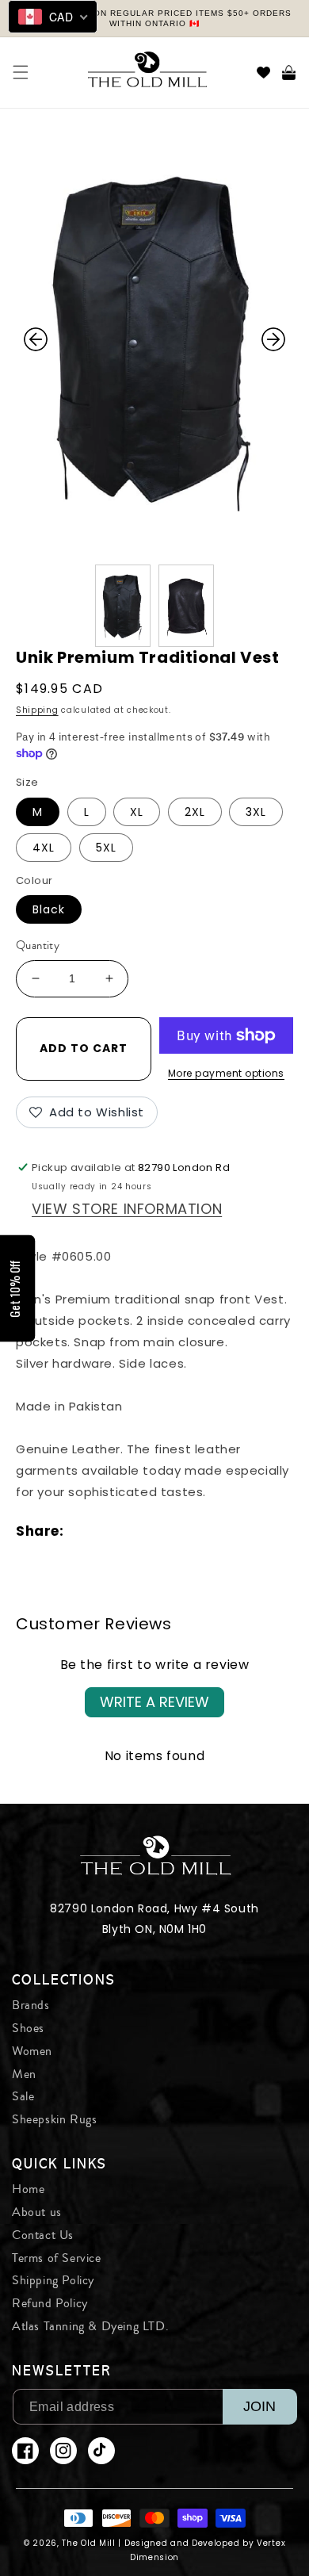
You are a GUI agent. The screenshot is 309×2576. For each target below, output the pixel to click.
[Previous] (36, 339)
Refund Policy (50, 2303)
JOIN (259, 2406)
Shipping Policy (53, 2280)
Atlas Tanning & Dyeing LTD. (90, 2326)
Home (28, 2189)
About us (37, 2212)
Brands (31, 2005)
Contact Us (43, 2235)
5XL (106, 848)
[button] (21, 72)
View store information (127, 1209)
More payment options (226, 1073)
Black (49, 909)
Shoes (28, 2028)
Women (32, 2051)
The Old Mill (88, 2543)
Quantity (38, 945)
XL (137, 812)
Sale (23, 2096)
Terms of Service (57, 2258)
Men (24, 2074)
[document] (154, 339)
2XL (195, 812)
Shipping (37, 710)
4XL (44, 848)
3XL (256, 812)
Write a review (154, 1702)
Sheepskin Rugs (54, 2119)
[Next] (273, 339)
